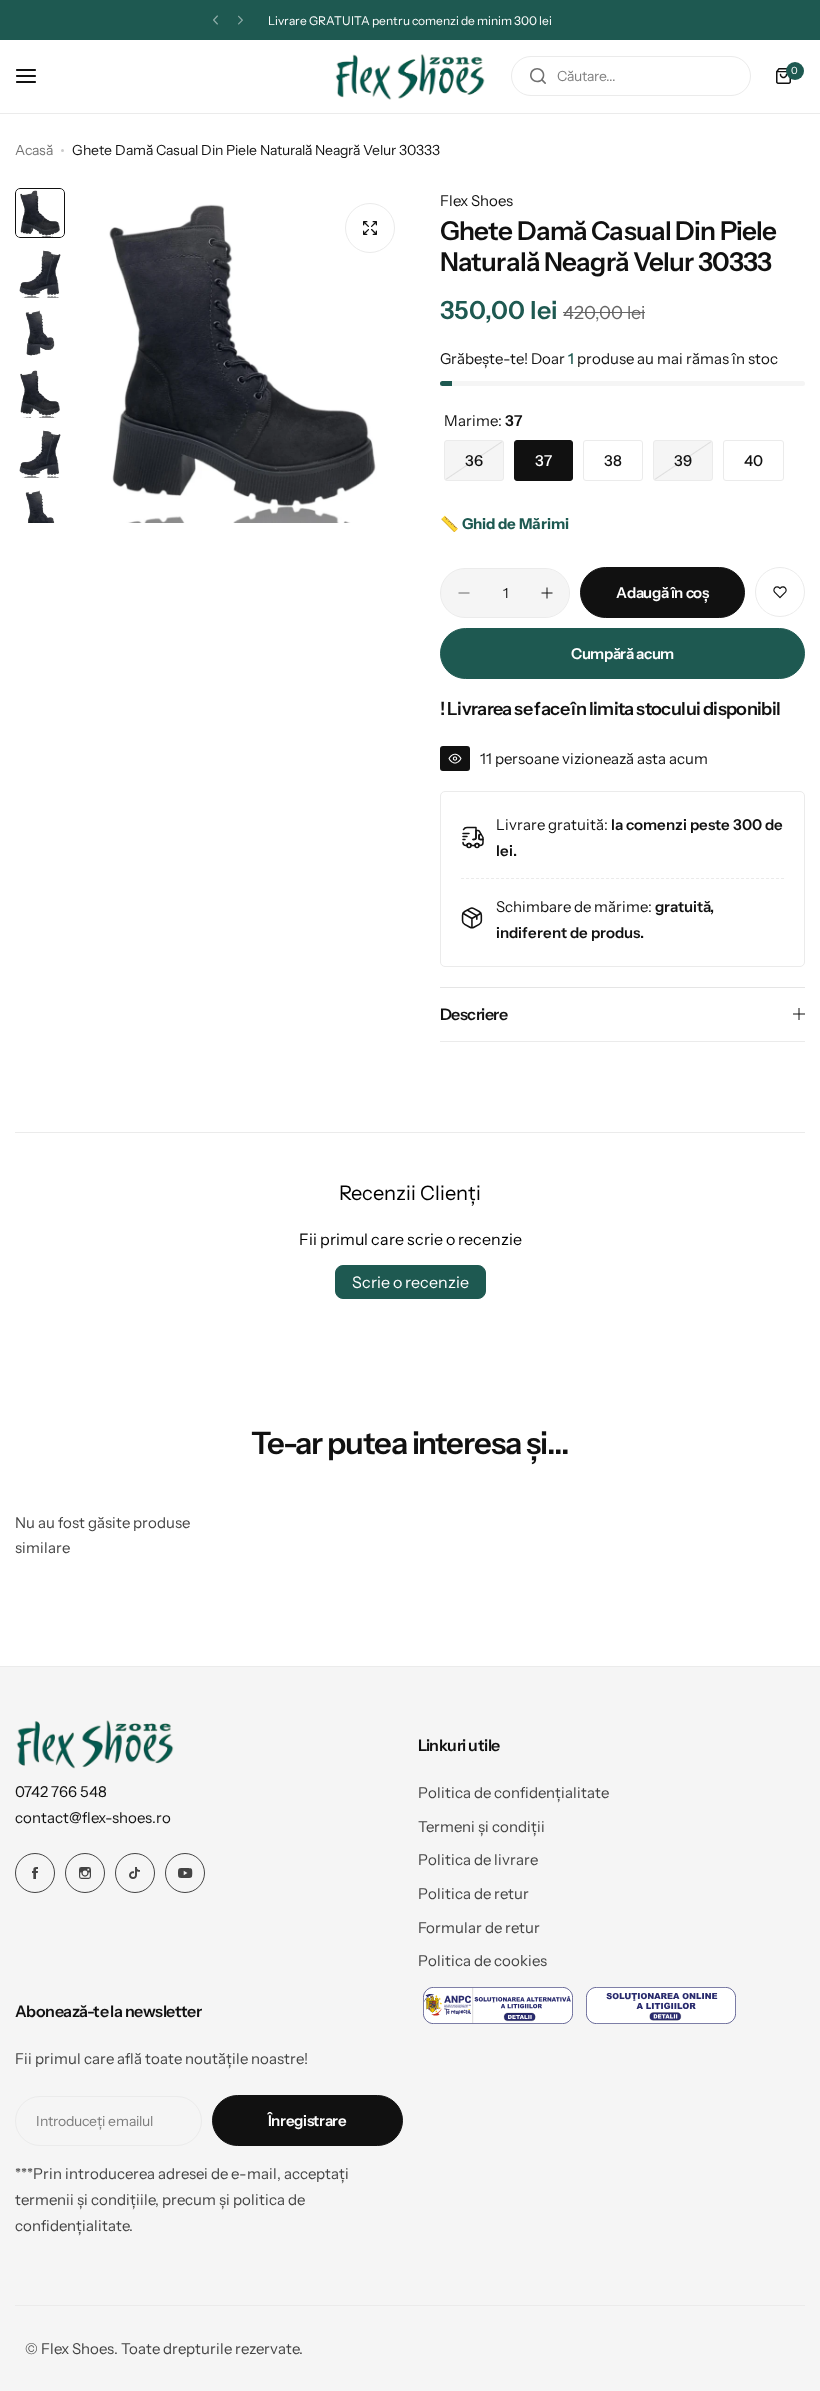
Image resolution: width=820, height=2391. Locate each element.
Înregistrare (307, 2120)
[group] (242, 355)
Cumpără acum (622, 653)
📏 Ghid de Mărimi (504, 523)
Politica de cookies (482, 1960)
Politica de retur (473, 1893)
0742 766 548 (61, 1791)
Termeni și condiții (481, 1826)
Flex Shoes (476, 200)
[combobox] (631, 76)
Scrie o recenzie (410, 1282)
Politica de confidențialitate (513, 1792)
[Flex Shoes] (410, 76)
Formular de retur (479, 1927)
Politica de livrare (478, 1859)
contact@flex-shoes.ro (93, 1817)
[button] (215, 20)
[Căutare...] (538, 76)
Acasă (34, 150)
